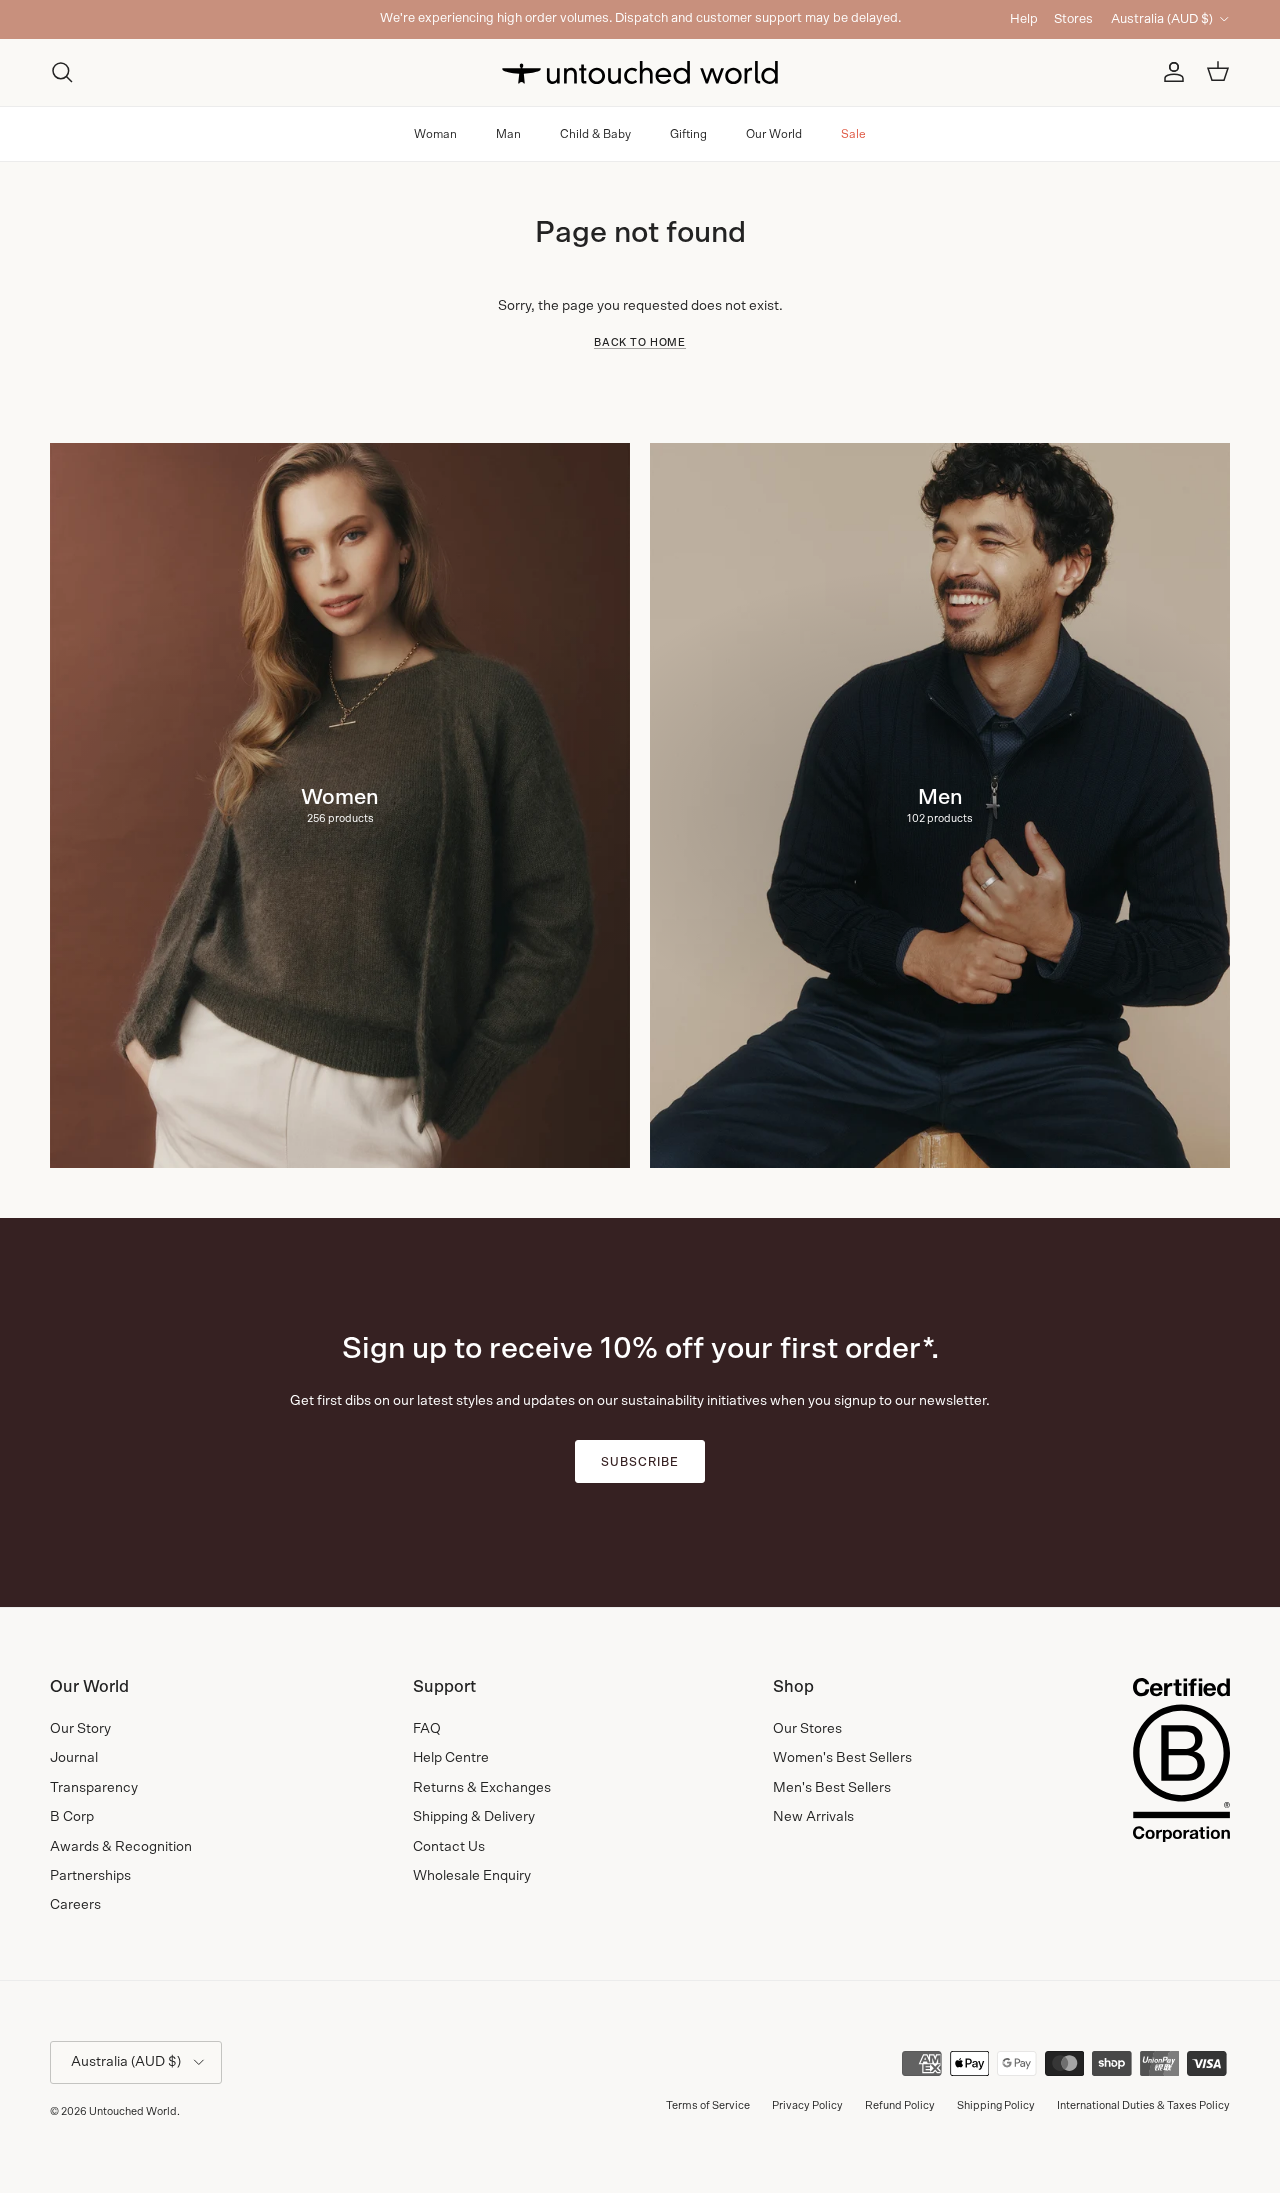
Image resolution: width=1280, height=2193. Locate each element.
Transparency (94, 1788)
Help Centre (451, 1758)
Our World (774, 134)
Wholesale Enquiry (472, 1876)
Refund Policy (900, 2105)
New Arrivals (813, 1817)
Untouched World (133, 2111)
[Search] (62, 72)
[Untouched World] (640, 72)
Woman (435, 134)
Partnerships (90, 1876)
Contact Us (449, 1847)
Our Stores (807, 1729)
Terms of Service (708, 2105)
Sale (853, 134)
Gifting (688, 134)
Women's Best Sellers (842, 1758)
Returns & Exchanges (482, 1788)
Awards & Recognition (121, 1847)
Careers (75, 1905)
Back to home (640, 343)
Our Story (80, 1729)
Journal (74, 1758)
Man (508, 134)
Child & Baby (595, 134)
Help (1024, 19)
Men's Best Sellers (832, 1788)
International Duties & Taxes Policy (1143, 2105)
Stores (1073, 19)
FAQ (427, 1729)
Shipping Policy (996, 2105)
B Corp (72, 1817)
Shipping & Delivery (474, 1817)
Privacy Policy (807, 2105)
